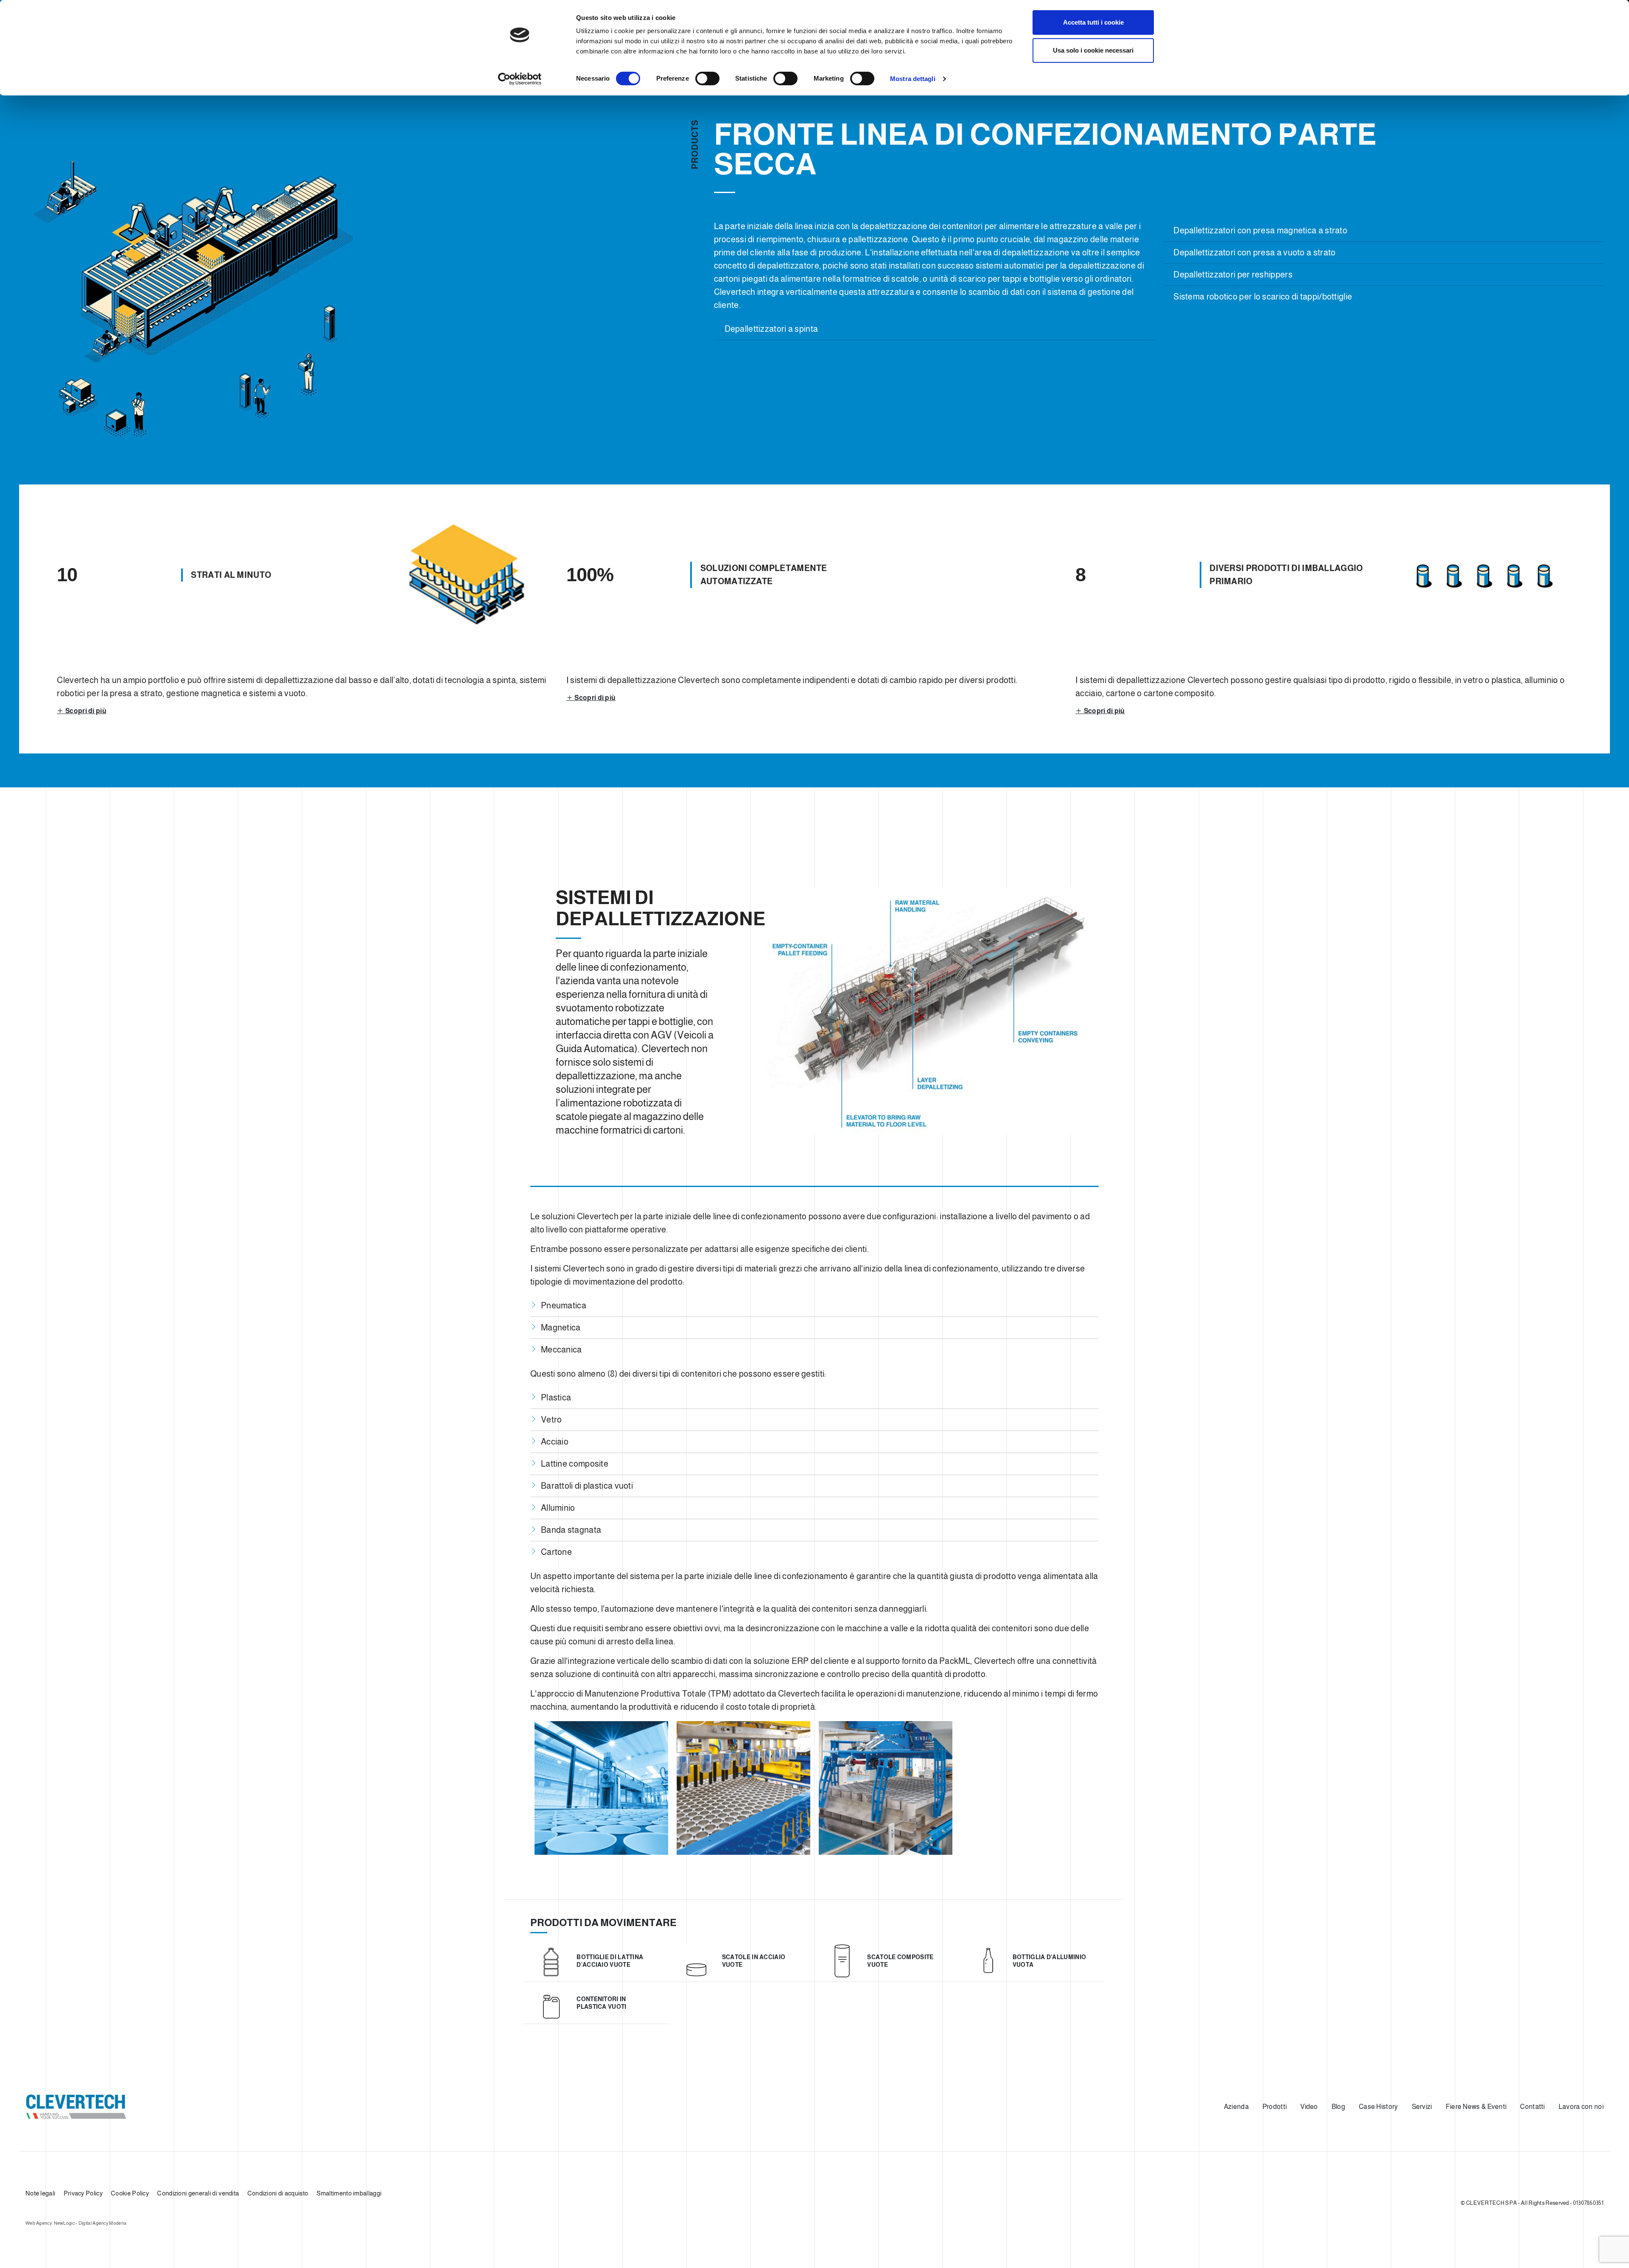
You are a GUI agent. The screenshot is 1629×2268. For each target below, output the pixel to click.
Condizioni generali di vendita (198, 2193)
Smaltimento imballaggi (349, 2193)
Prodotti (1275, 2107)
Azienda (1236, 2107)
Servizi (1422, 2107)
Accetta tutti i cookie (1093, 22)
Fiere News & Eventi (1476, 2107)
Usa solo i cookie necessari (1093, 50)
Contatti (1532, 2107)
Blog (1338, 2107)
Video (1309, 2107)
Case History (1378, 2107)
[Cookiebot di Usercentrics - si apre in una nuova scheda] (520, 79)
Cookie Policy (130, 2193)
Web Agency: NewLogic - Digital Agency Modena (76, 2223)
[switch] (707, 78)
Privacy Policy (83, 2193)
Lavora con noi (1581, 2107)
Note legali (40, 2193)
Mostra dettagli (913, 79)
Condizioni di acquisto (278, 2193)
